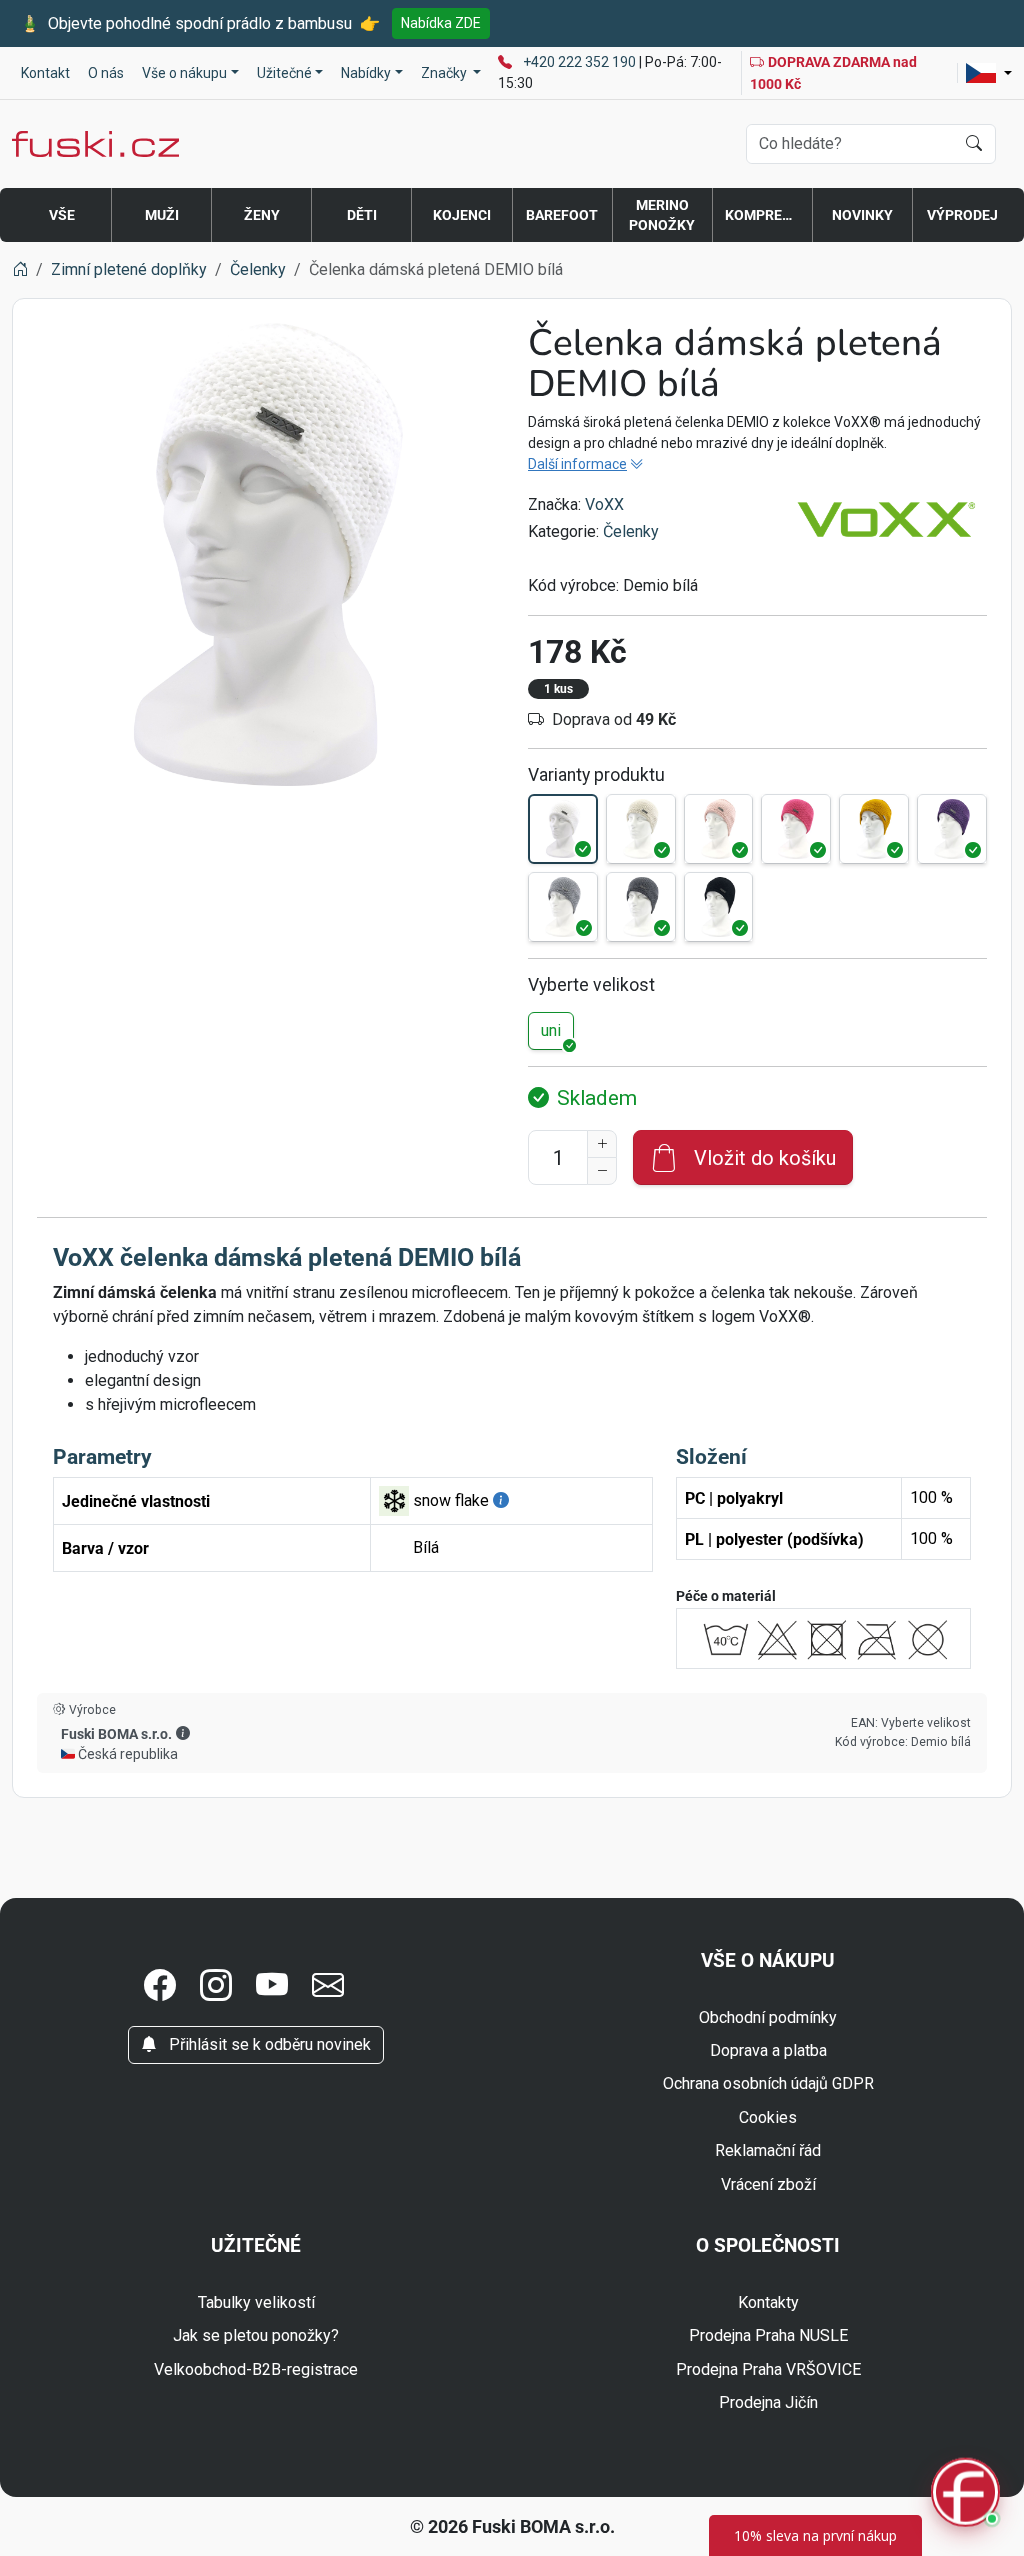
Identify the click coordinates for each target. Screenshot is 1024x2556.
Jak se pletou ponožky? (256, 2335)
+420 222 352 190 (581, 62)
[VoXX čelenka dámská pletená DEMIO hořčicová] (874, 829)
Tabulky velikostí (256, 2302)
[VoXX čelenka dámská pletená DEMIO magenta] (796, 829)
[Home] (20, 269)
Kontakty (768, 2302)
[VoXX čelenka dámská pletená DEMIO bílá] (563, 829)
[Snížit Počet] (602, 1171)
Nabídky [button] (366, 73)
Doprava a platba (768, 2050)
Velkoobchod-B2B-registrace (256, 2369)
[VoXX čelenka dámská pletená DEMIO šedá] (563, 907)
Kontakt (45, 73)
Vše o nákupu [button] (184, 73)
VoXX (604, 504)
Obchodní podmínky (768, 2017)
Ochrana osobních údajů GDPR (768, 2083)
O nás (106, 73)
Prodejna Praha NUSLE (768, 2335)
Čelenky (631, 531)
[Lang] (989, 73)
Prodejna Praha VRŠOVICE (768, 2369)
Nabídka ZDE (441, 23)
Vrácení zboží (768, 2184)
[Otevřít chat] (965, 2495)
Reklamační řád (768, 2150)
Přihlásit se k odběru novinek (268, 2044)
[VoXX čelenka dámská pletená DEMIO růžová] (719, 829)
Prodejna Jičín (768, 2402)
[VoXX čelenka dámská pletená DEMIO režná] (641, 829)
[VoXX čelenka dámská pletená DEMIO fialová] (952, 829)
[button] (183, 1733)
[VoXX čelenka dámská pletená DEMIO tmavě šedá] (641, 907)
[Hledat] (974, 144)
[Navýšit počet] (602, 1144)
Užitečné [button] (284, 73)
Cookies (768, 2117)
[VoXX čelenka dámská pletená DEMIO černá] (719, 907)
